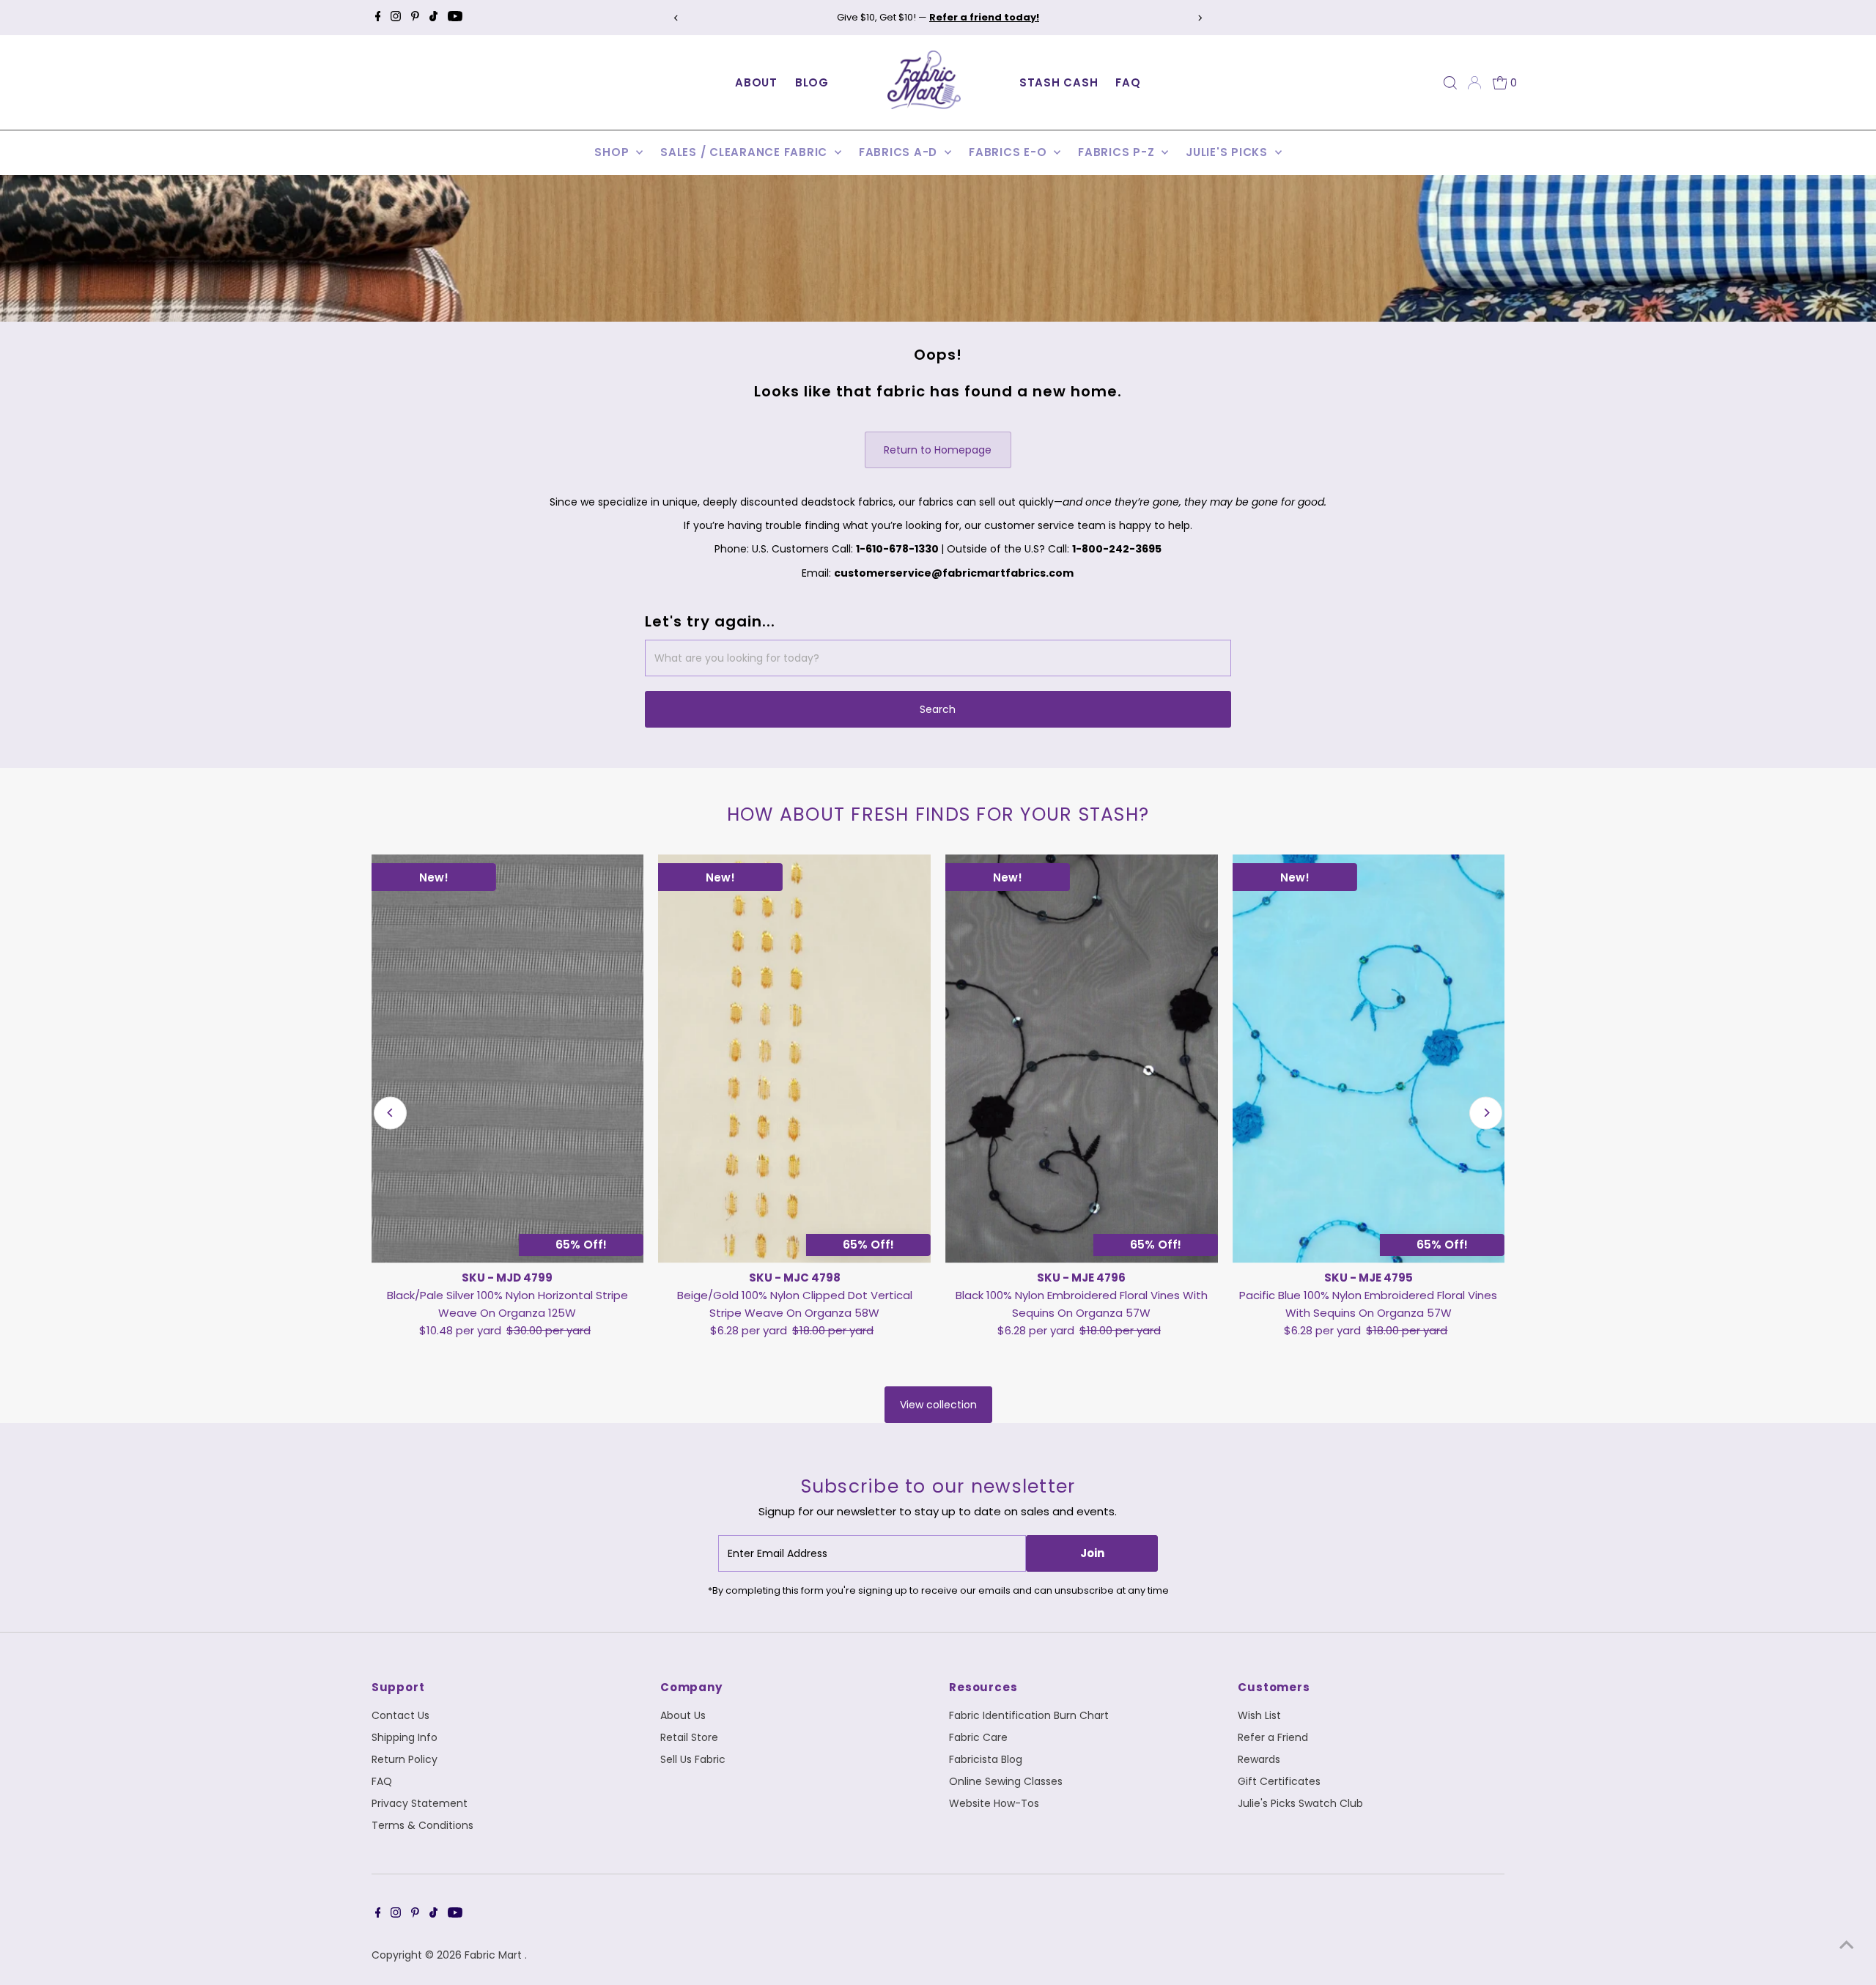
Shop (613, 152)
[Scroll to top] (1847, 1945)
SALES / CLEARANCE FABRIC (746, 152)
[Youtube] (455, 18)
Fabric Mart (495, 1955)
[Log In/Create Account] (1474, 83)
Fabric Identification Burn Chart (1029, 1715)
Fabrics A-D (900, 152)
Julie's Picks (1229, 152)
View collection (938, 1405)
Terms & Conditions (422, 1825)
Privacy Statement (420, 1803)
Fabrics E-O (1009, 152)
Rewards (1259, 1759)
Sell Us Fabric (693, 1759)
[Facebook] (378, 18)
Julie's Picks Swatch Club (1300, 1803)
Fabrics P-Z (1118, 152)
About (756, 82)
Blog (812, 82)
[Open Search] (1450, 83)
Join (1092, 1553)
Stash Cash (1059, 82)
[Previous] (677, 18)
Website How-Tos (994, 1803)
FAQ (1128, 82)
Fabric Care (978, 1737)
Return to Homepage (938, 450)
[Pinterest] (415, 18)
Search (938, 709)
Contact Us (400, 1715)
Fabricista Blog (986, 1759)
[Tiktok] (433, 18)
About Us (683, 1715)
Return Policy (405, 1759)
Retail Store (689, 1737)
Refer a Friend (1273, 1737)
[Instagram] (396, 18)
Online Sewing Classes (1006, 1781)
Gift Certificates (1279, 1781)
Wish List (1259, 1715)
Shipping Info (405, 1737)
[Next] (1199, 18)
